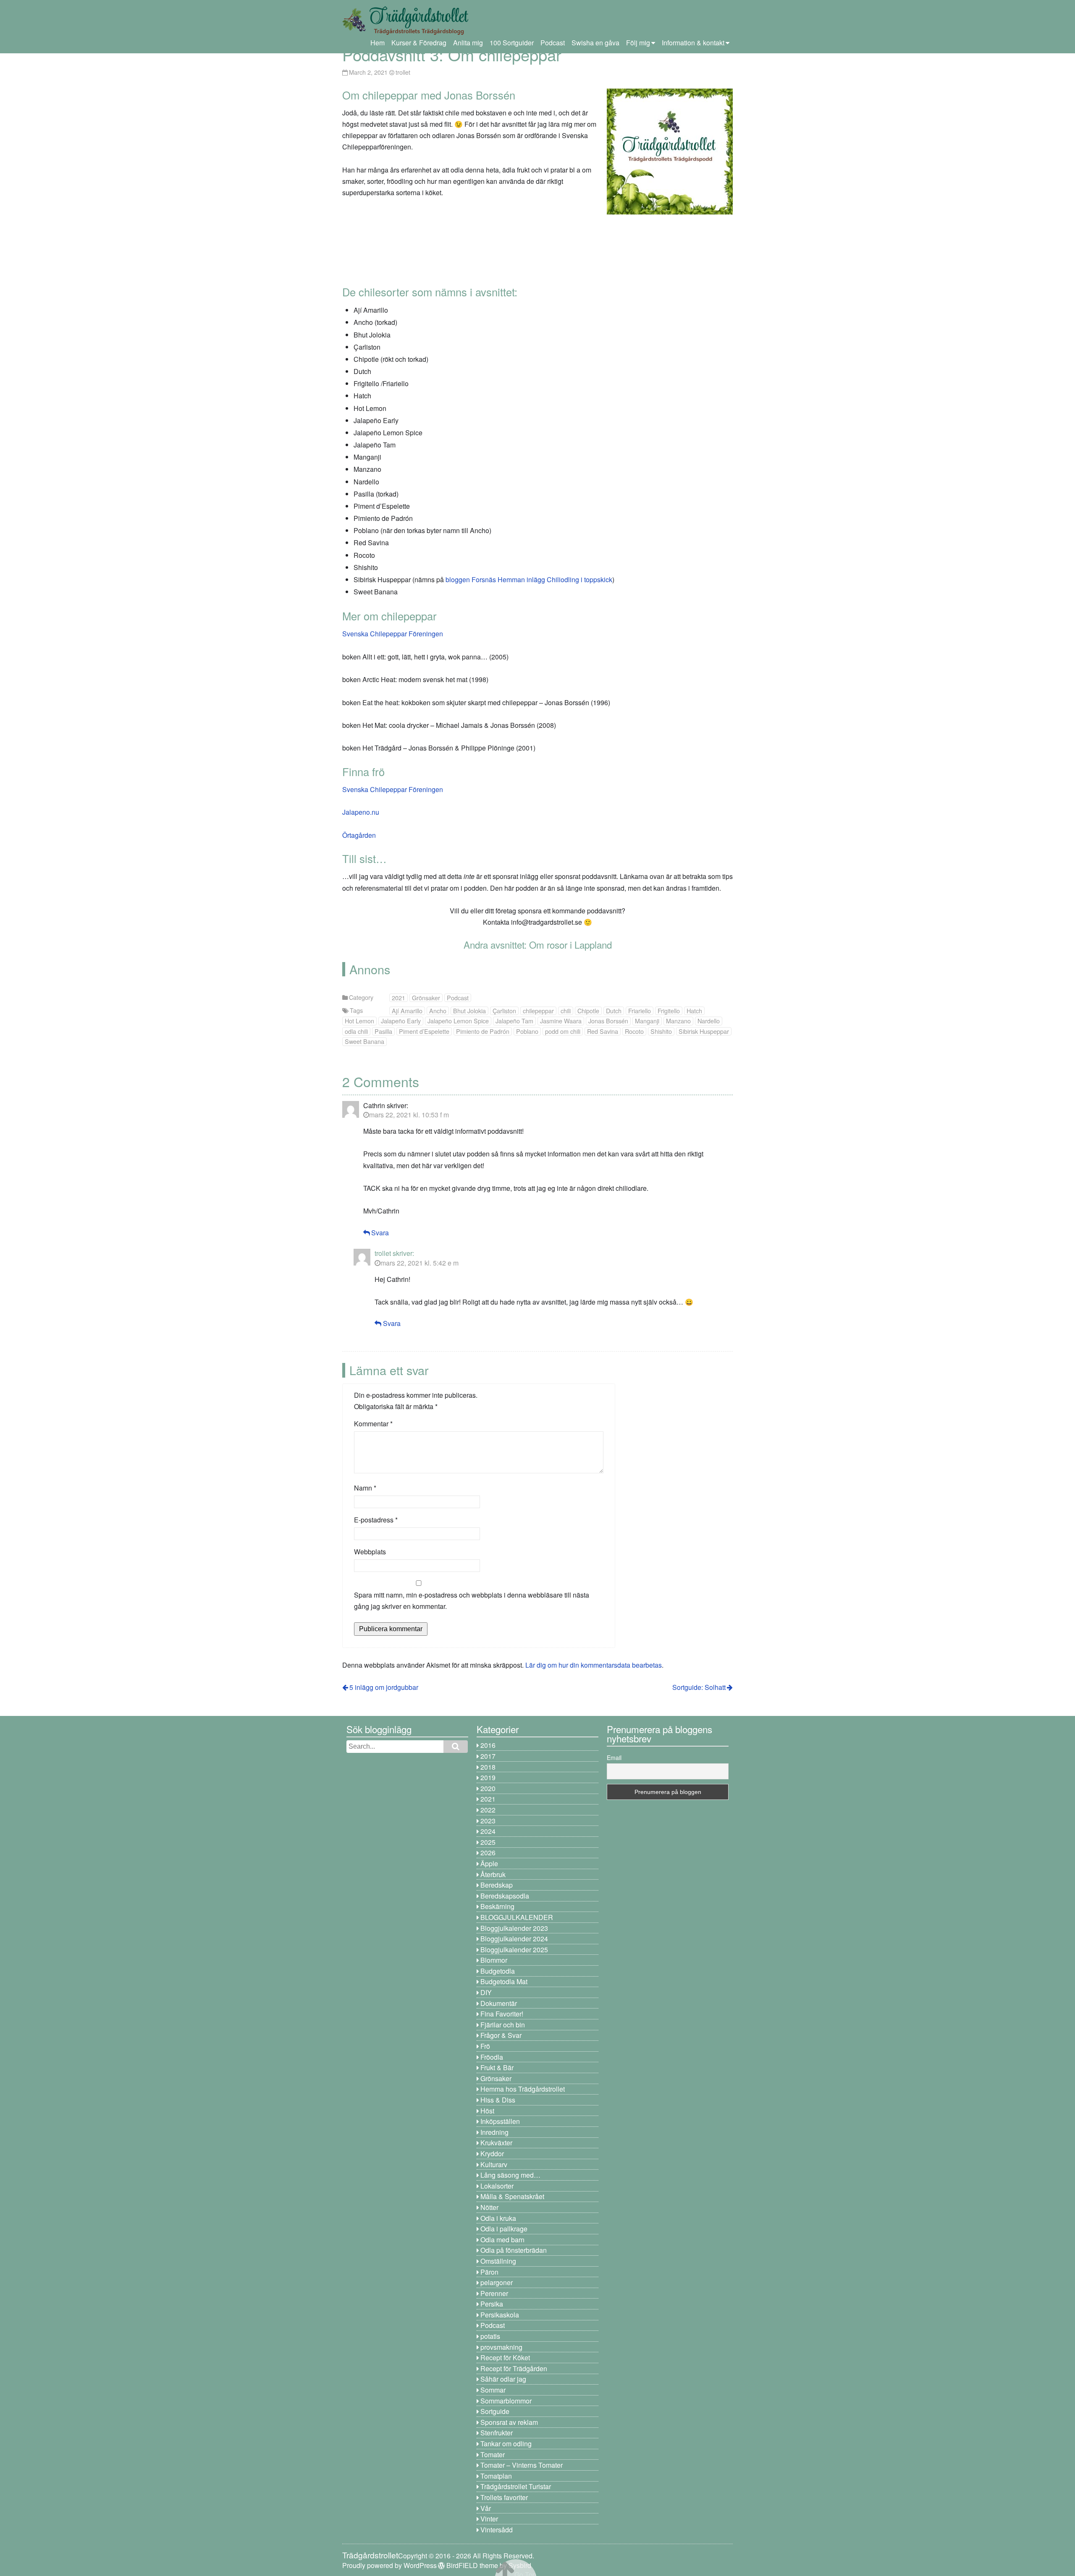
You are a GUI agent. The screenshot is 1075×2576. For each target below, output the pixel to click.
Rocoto (634, 1031)
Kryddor (492, 2154)
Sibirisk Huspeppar (704, 1031)
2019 (488, 1777)
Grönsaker (426, 998)
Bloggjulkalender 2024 (514, 1939)
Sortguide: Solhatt (699, 1687)
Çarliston (504, 1011)
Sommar (493, 2390)
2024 (488, 1831)
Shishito (661, 1031)
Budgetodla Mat (504, 1981)
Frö (485, 2046)
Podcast (553, 43)
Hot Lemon (359, 1021)
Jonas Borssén (608, 1021)
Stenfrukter (497, 2433)
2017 (488, 1756)
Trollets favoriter (504, 2497)
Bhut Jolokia (469, 1011)
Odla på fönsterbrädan (514, 2250)
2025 (488, 1842)
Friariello (640, 1011)
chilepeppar (538, 1011)
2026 (488, 1853)
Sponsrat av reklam (509, 2422)
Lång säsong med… (510, 2175)
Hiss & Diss (498, 2100)
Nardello (709, 1021)
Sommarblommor (506, 2401)
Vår (486, 2508)
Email (614, 1757)
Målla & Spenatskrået (512, 2196)
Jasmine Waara (561, 1021)
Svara (380, 1233)
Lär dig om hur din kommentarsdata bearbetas (594, 1665)
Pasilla (383, 1031)
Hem (378, 43)
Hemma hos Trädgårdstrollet (523, 2089)
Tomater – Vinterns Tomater (522, 2465)
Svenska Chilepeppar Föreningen (393, 634)
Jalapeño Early (401, 1021)
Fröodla (492, 2057)
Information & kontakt (693, 43)
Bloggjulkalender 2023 (514, 1928)
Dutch (614, 1011)
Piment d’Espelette (424, 1031)
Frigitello (669, 1011)
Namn (365, 1488)
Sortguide (495, 2411)
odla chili (356, 1031)
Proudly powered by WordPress (389, 2565)
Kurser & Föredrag (419, 43)
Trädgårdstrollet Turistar (516, 2486)
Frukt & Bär (497, 2067)
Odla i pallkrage (504, 2229)
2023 (488, 1821)
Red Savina (603, 1031)
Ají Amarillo (407, 1011)
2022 (488, 1810)
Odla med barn (502, 2240)
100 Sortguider (512, 43)
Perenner (494, 2293)
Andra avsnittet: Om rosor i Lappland (538, 944)
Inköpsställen (500, 2121)
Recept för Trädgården (514, 2368)
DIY (486, 1992)
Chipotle (588, 1011)
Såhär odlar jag (503, 2379)
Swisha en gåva (595, 43)
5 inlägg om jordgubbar (384, 1687)
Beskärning (497, 1906)
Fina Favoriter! (502, 2014)
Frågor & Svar (501, 2035)
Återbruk (493, 1874)
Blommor (494, 1960)
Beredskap (497, 1885)
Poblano (527, 1031)
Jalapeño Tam (514, 1021)
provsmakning (501, 2347)
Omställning (498, 2261)
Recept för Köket (505, 2358)
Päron (489, 2272)
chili (566, 1011)
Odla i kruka (498, 2218)
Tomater (493, 2454)
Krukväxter (496, 2143)
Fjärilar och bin (503, 2025)
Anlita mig (468, 43)
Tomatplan (496, 2476)
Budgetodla (498, 1971)
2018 (488, 1767)
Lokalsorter (497, 2186)
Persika (492, 2304)
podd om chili (563, 1031)
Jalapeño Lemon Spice (458, 1021)
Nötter (489, 2207)
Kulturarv (494, 2164)
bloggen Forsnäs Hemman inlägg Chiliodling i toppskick (529, 579)
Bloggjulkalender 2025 (514, 1950)
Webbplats (370, 1552)
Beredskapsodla (505, 1896)
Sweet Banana (364, 1041)
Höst (487, 2111)
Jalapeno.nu (361, 812)
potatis (490, 2336)
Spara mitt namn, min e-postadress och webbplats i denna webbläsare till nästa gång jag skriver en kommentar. (472, 1601)
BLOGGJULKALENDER (517, 1917)
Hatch (694, 1011)
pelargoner (497, 2282)
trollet (403, 72)
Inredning (494, 2132)
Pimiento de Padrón (483, 1031)
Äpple (489, 1863)
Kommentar (373, 1424)
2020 (488, 1788)
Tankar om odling (506, 2444)
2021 (399, 998)
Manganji (647, 1021)
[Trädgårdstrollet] (405, 32)
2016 (488, 1745)
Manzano (678, 1021)
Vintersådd (497, 2530)
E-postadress (376, 1520)
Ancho (438, 1011)
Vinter (489, 2519)
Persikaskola (500, 2315)
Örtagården (359, 835)
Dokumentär (499, 2003)
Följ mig (638, 43)
